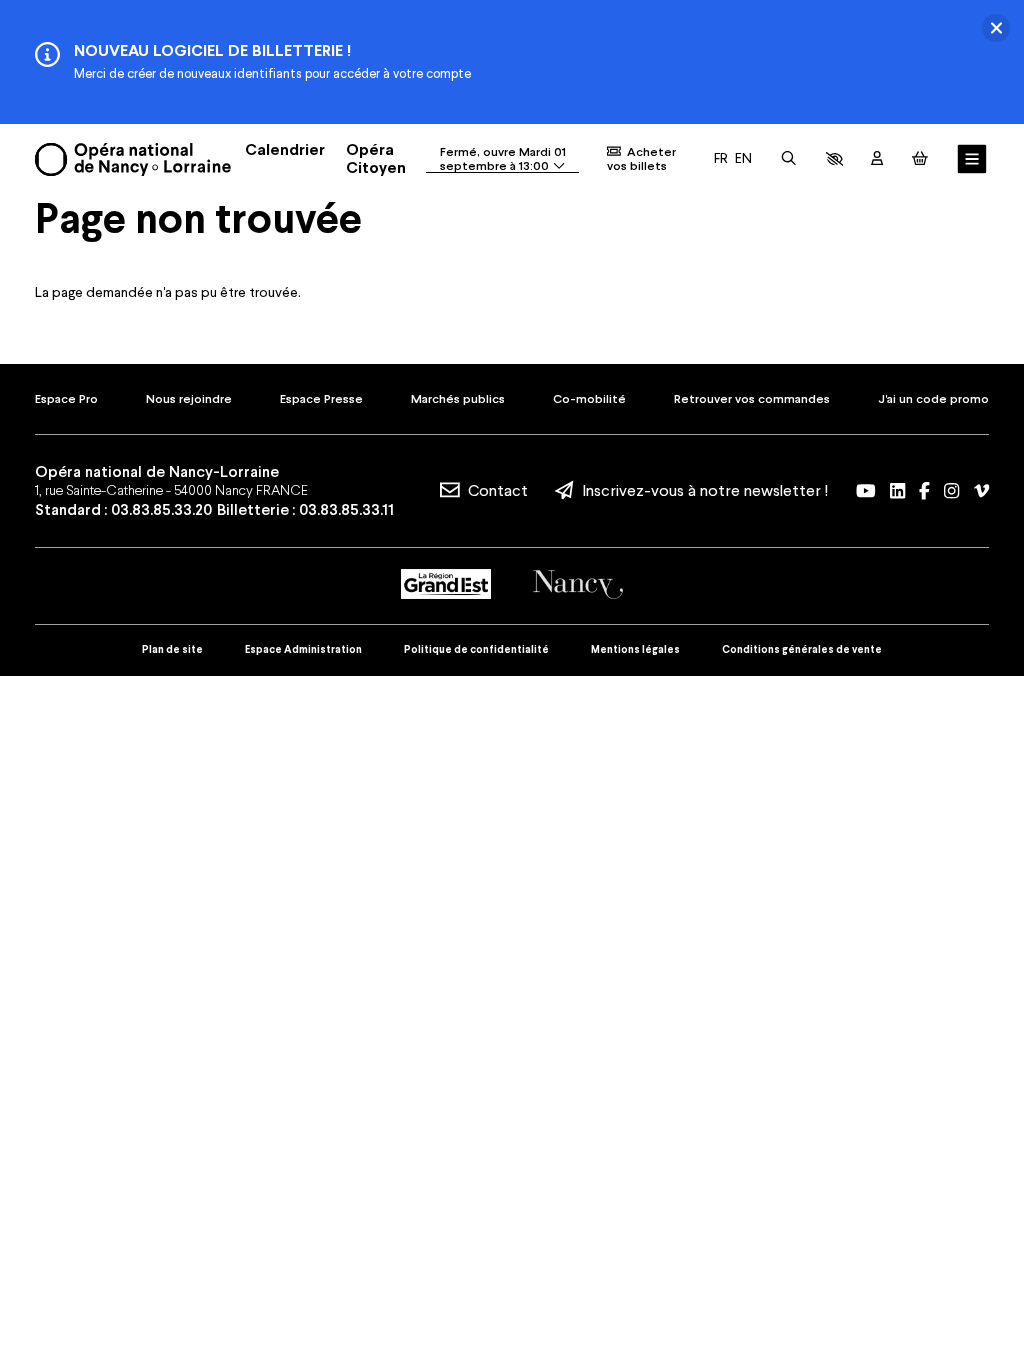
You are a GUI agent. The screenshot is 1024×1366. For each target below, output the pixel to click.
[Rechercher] (789, 158)
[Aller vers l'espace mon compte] (877, 159)
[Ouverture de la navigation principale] (972, 159)
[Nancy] (578, 584)
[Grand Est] (446, 584)
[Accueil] (133, 159)
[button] (835, 159)
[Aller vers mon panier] (920, 158)
